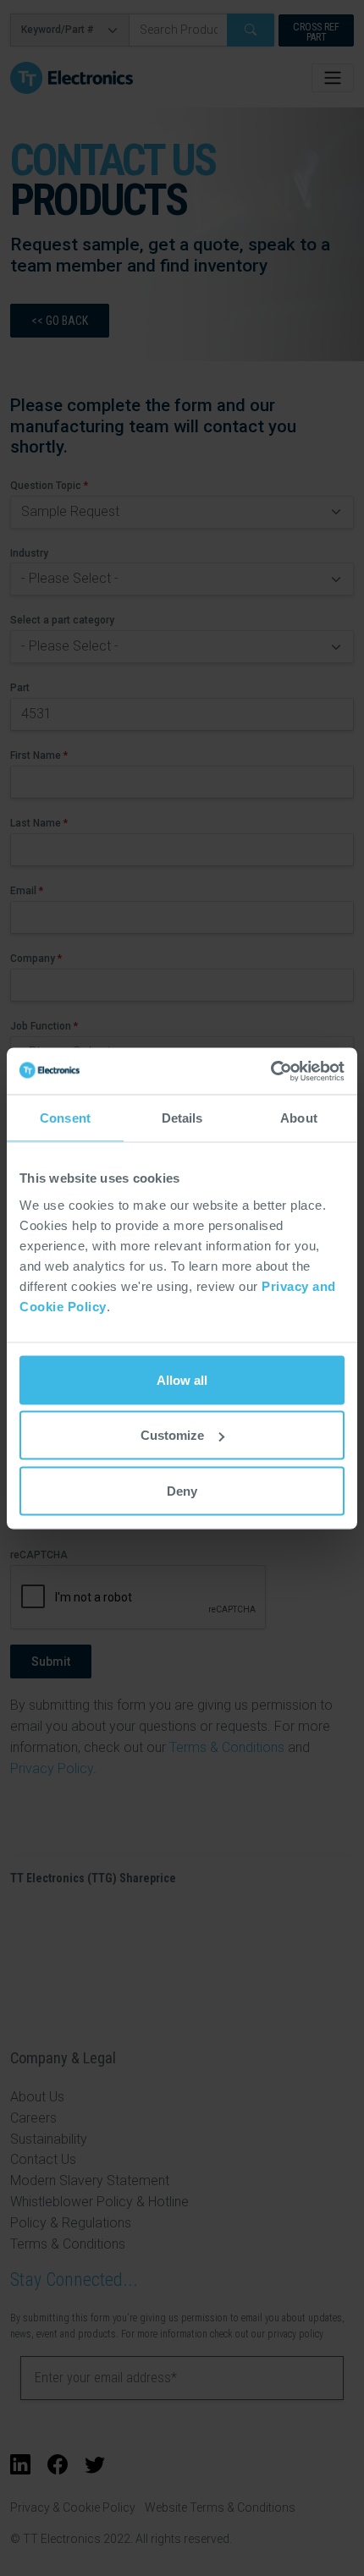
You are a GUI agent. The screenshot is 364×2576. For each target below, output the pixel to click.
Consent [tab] (65, 1118)
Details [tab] (182, 1118)
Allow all (182, 1379)
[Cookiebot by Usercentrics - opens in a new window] (270, 1071)
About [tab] (299, 1118)
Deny (182, 1490)
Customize (172, 1435)
